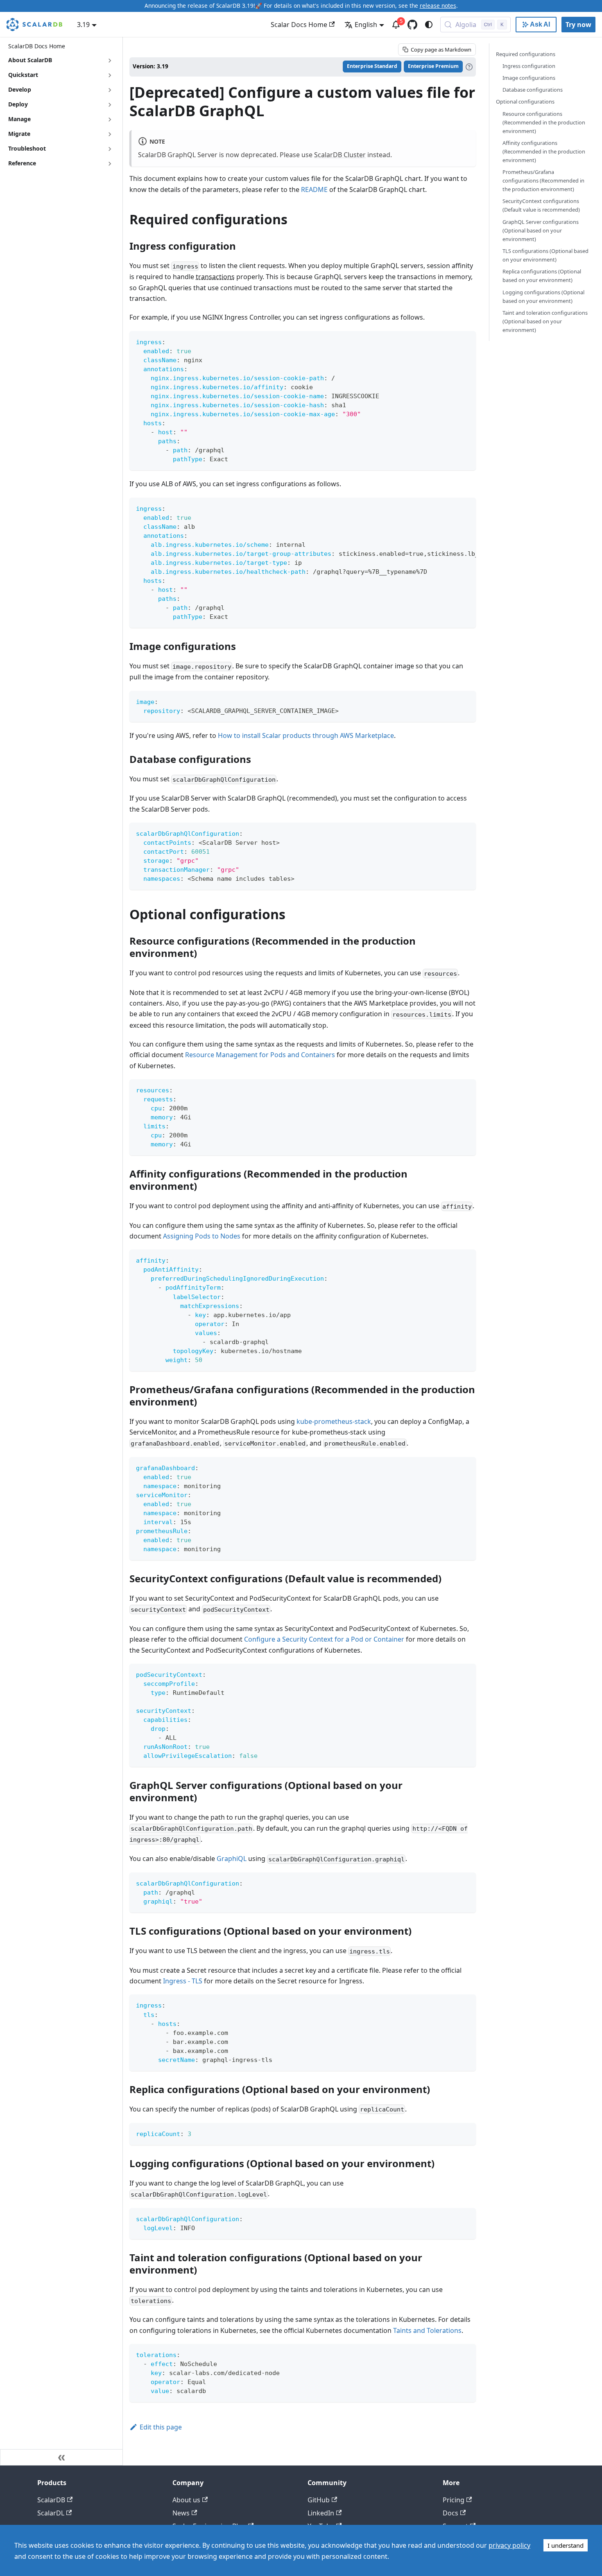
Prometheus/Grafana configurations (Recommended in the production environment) (543, 180)
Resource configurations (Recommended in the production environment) (544, 122)
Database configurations (533, 90)
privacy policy (509, 2545)
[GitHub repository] (412, 25)
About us (186, 2500)
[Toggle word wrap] (451, 508)
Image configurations (529, 78)
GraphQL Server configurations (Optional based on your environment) (541, 230)
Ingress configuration (529, 66)
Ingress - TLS (183, 1981)
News (181, 2513)
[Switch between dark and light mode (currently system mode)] (429, 25)
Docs (450, 2513)
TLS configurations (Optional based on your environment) (545, 255)
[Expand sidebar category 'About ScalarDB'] (110, 61)
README (314, 189)
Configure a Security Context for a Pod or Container (324, 1639)
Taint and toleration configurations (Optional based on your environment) (545, 321)
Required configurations (526, 54)
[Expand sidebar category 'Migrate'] (110, 134)
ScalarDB (51, 2500)
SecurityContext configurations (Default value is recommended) (541, 206)
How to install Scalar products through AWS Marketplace (306, 735)
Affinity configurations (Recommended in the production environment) (544, 151)
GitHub (319, 2500)
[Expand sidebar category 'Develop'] (110, 90)
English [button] (366, 25)
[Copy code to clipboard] (466, 341)
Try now (578, 25)
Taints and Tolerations (427, 2330)
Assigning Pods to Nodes (202, 1236)
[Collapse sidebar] (61, 2457)
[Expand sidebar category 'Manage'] (110, 120)
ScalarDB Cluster (340, 155)
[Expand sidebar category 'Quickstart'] (110, 75)
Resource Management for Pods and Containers (260, 1055)
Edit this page (161, 2427)
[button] (61, 149)
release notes (438, 6)
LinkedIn (321, 2513)
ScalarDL (51, 2513)
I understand (566, 2545)
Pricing (454, 2500)
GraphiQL (232, 1859)
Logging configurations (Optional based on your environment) (543, 297)
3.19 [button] (83, 25)
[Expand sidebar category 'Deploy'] (110, 105)
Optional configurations (525, 102)
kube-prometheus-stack (334, 1421)
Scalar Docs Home (299, 25)
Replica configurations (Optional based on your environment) (542, 276)
